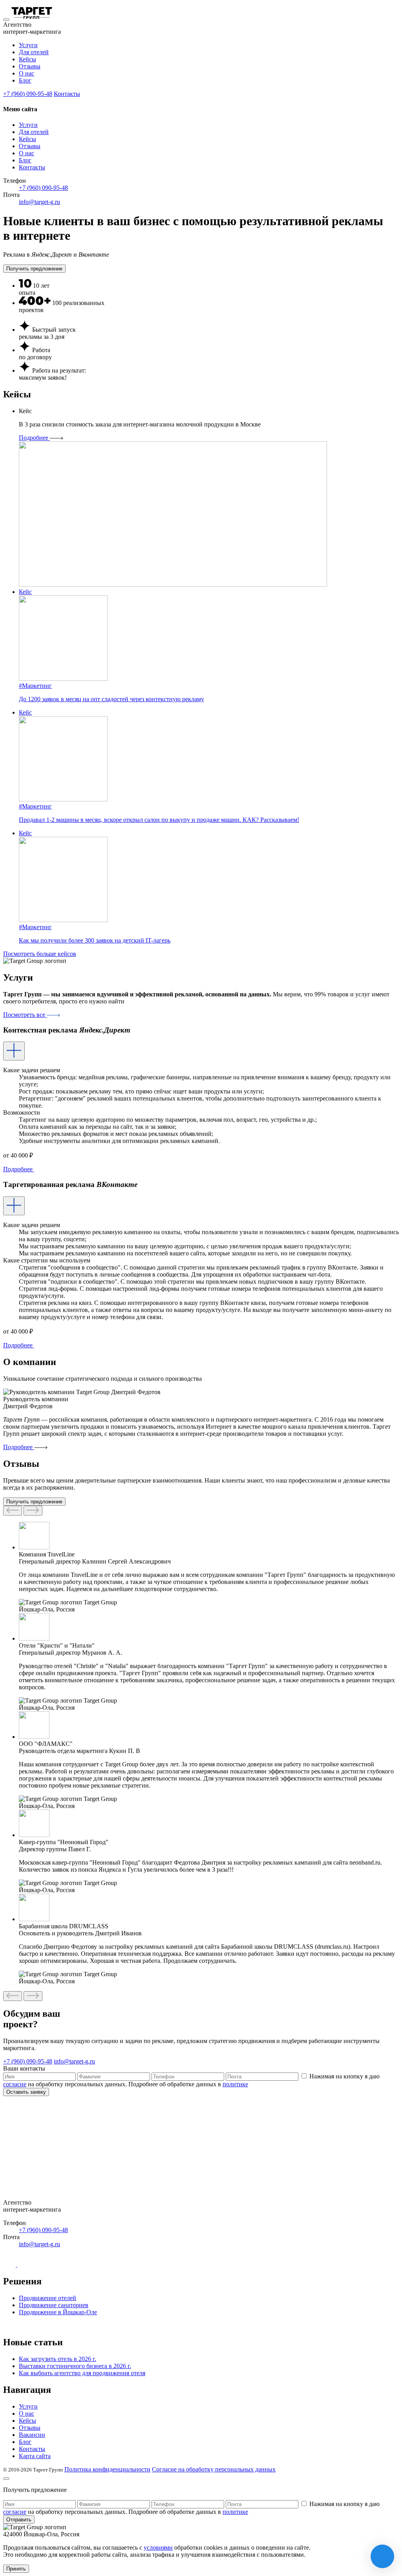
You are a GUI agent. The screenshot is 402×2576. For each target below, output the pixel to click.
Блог (25, 80)
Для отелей (34, 52)
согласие (15, 2084)
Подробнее (34, 438)
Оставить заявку (26, 2092)
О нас (26, 73)
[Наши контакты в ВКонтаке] (10, 2265)
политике (235, 2084)
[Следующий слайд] (13, 1511)
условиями (158, 2548)
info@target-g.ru (39, 202)
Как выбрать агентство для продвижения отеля (82, 2373)
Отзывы (30, 66)
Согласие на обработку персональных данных (214, 2469)
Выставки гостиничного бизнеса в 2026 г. (75, 2366)
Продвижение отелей (48, 2298)
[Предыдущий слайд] (33, 1511)
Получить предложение (34, 269)
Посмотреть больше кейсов (40, 954)
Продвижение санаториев (54, 2305)
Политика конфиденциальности (107, 2469)
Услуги (28, 45)
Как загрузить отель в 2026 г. (58, 2359)
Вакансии (32, 2435)
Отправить (19, 2520)
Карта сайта (35, 2456)
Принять (16, 2569)
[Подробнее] (14, 1051)
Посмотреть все (25, 1015)
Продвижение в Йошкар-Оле (58, 2312)
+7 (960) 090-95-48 (28, 94)
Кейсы (27, 59)
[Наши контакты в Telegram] (24, 2265)
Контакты (67, 94)
